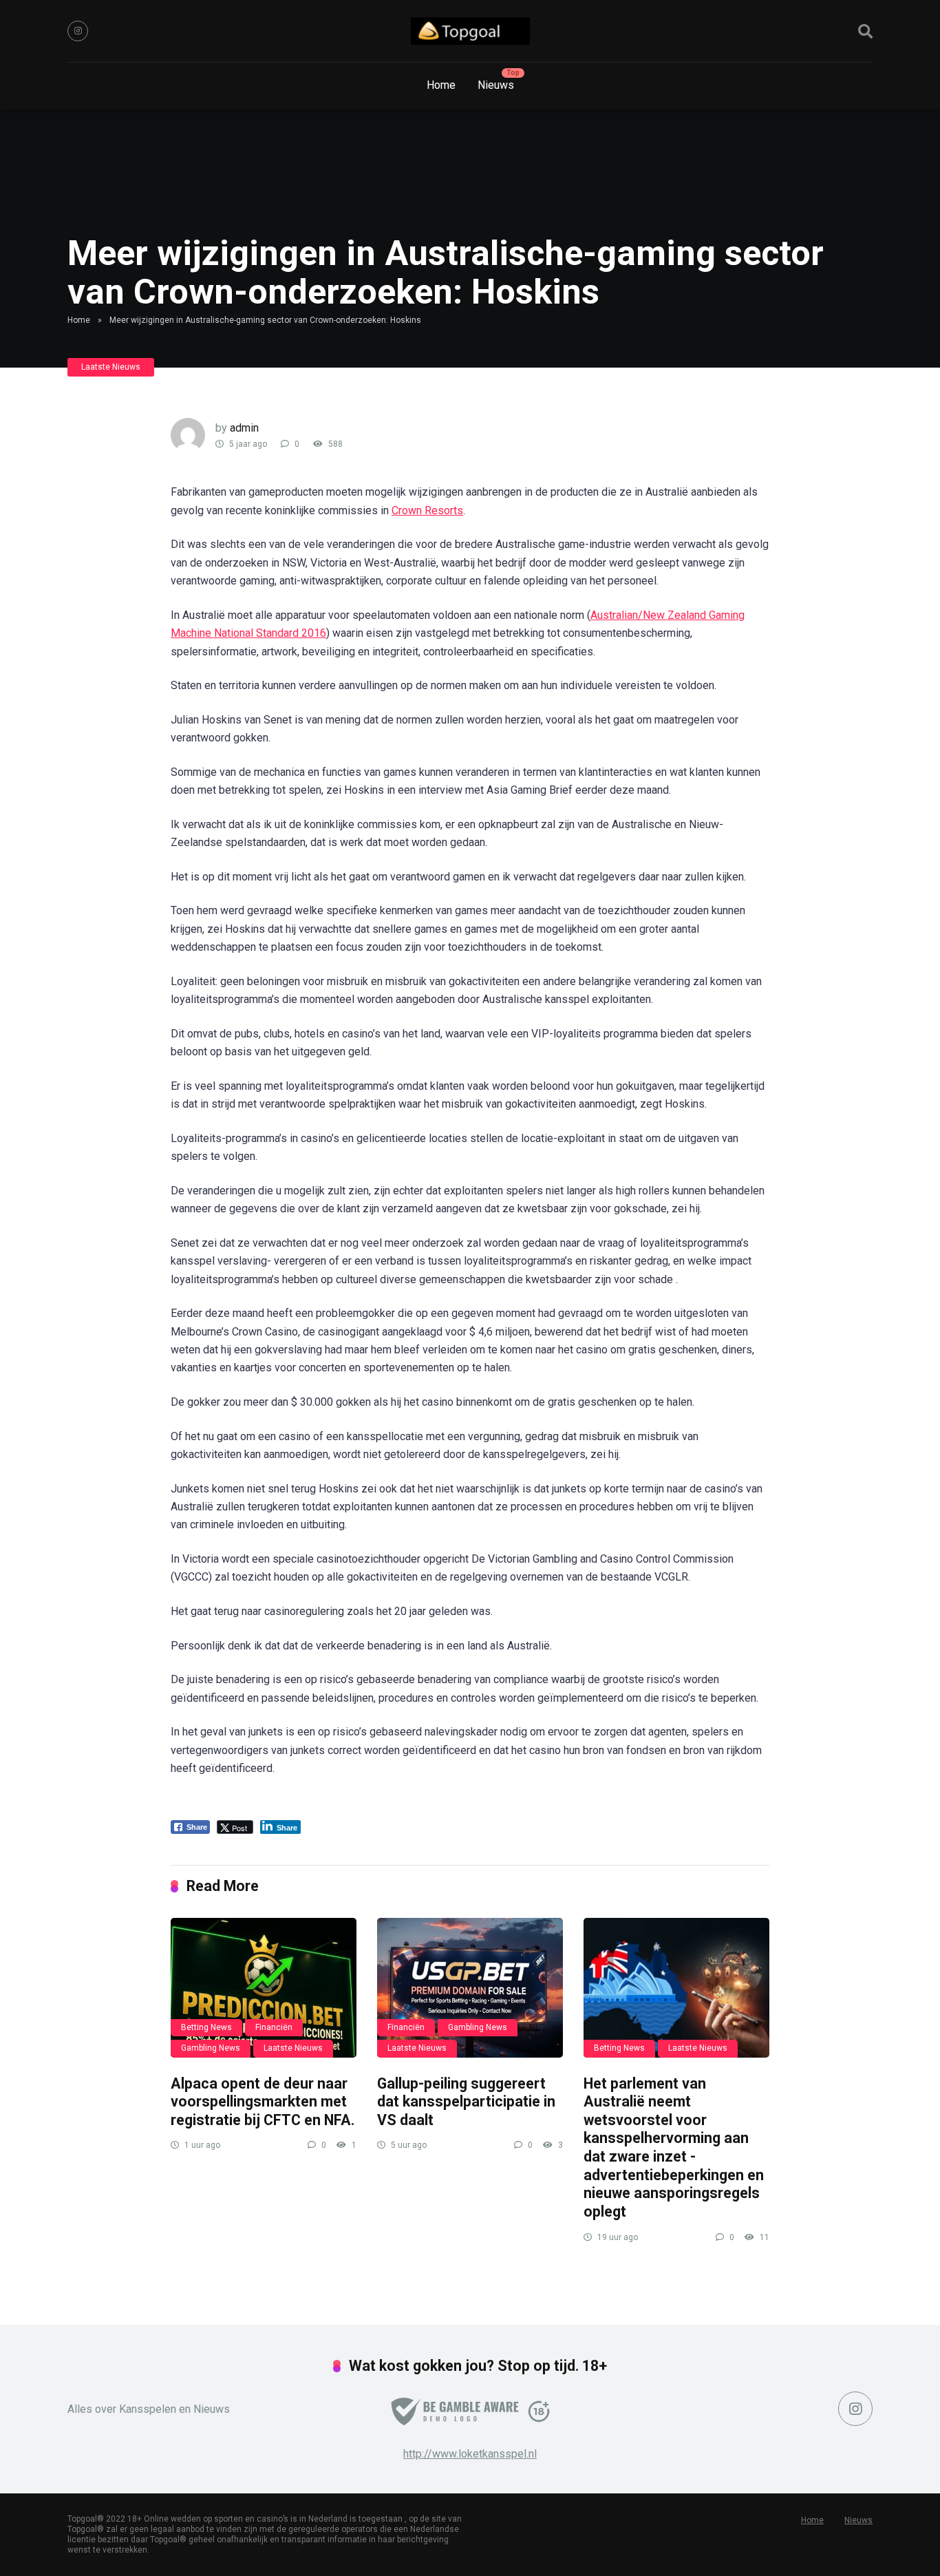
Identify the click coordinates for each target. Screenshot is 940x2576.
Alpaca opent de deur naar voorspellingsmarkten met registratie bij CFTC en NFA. (263, 2102)
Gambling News (211, 2048)
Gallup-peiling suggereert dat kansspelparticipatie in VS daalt (466, 2102)
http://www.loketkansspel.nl (470, 2454)
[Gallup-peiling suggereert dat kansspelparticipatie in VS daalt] (470, 1988)
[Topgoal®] (470, 31)
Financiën (274, 2027)
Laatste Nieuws (111, 367)
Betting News (206, 2027)
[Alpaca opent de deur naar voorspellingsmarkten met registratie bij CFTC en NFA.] (264, 1988)
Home (441, 85)
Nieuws (496, 85)
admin (244, 428)
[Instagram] (78, 31)
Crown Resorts (427, 510)
